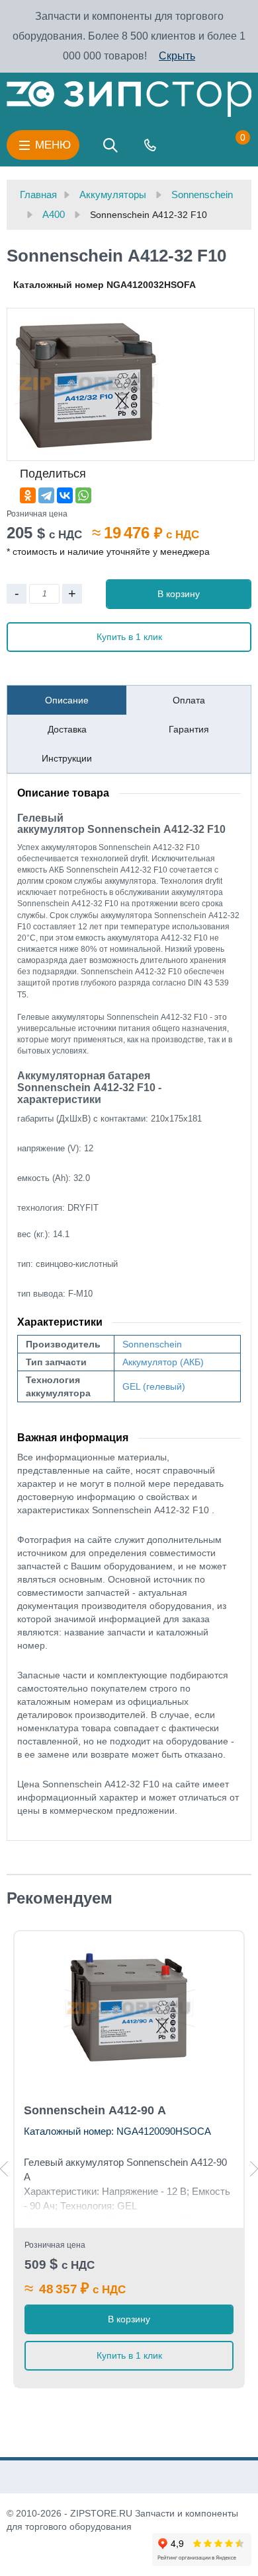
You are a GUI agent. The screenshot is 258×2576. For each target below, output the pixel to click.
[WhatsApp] (83, 495)
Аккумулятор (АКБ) (163, 1362)
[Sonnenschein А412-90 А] (129, 2009)
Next (254, 2169)
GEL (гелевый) (154, 1386)
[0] (230, 145)
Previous (4, 2169)
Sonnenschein (152, 1344)
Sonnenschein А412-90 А (95, 2110)
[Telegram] (46, 495)
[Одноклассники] (28, 495)
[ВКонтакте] (65, 495)
